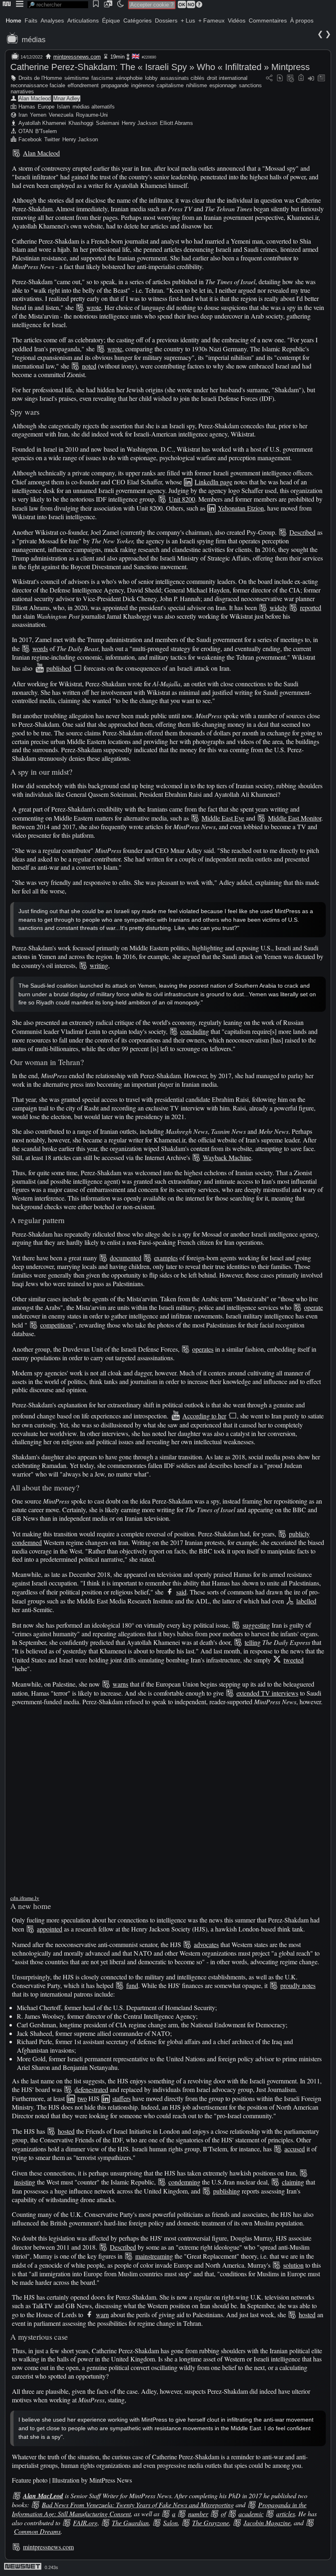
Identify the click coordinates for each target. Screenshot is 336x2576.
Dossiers (166, 20)
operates (203, 1349)
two (82, 2098)
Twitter (52, 139)
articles (286, 2514)
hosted (66, 2131)
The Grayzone (211, 2523)
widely (278, 607)
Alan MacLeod (43, 2496)
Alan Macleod (35, 98)
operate (313, 1307)
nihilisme (196, 85)
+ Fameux (211, 20)
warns (120, 1684)
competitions (57, 1325)
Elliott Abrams (176, 123)
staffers (121, 2098)
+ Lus (188, 20)
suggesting (256, 1625)
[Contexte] (291, 78)
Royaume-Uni (92, 115)
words (40, 648)
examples (166, 1258)
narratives (22, 92)
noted (89, 366)
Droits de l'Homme (40, 78)
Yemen (38, 115)
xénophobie (129, 78)
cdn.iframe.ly (25, 1898)
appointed (50, 1929)
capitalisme (170, 85)
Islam (64, 107)
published (59, 668)
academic (251, 2514)
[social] (269, 78)
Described (302, 532)
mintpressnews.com (77, 57)
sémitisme (77, 78)
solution (293, 2265)
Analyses (52, 20)
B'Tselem (46, 131)
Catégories (137, 20)
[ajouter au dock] (311, 78)
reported (311, 607)
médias (34, 40)
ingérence (143, 85)
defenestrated (91, 2089)
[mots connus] (301, 78)
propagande (115, 85)
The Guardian (130, 2523)
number (198, 2514)
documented (126, 1258)
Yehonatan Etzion (241, 508)
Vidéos (237, 20)
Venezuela (61, 115)
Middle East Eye (223, 818)
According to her (204, 1416)
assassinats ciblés (182, 78)
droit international (227, 78)
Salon (170, 2523)
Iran (23, 115)
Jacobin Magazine (267, 2523)
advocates (206, 1944)
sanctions (250, 85)
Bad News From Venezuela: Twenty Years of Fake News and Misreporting (138, 2505)
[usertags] (280, 78)
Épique (111, 20)
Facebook (30, 139)
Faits (31, 20)
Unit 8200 (182, 499)
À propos (302, 20)
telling (253, 1642)
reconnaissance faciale (38, 85)
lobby (151, 78)
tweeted (294, 1660)
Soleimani (108, 123)
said (181, 1592)
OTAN (26, 131)
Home (14, 20)
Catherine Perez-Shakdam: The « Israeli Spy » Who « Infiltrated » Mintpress (160, 67)
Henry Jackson (140, 123)
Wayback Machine (227, 1157)
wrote (94, 307)
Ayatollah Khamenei (42, 123)
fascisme (102, 78)
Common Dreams (37, 2531)
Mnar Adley (67, 98)
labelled (306, 1601)
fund (132, 1985)
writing (99, 965)
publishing (227, 2191)
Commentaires (268, 20)
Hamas (27, 107)
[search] (58, 5)
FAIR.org (85, 2523)
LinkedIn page (213, 482)
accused (295, 2149)
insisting (25, 2182)
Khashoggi (81, 123)
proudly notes (298, 1985)
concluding (195, 1031)
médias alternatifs (94, 107)
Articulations (83, 20)
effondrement (83, 85)
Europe (46, 107)
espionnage (223, 85)
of (223, 2514)
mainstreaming (154, 2256)
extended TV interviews (267, 1693)
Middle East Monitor (295, 818)
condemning (184, 2182)
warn (102, 2315)
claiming (293, 2182)
